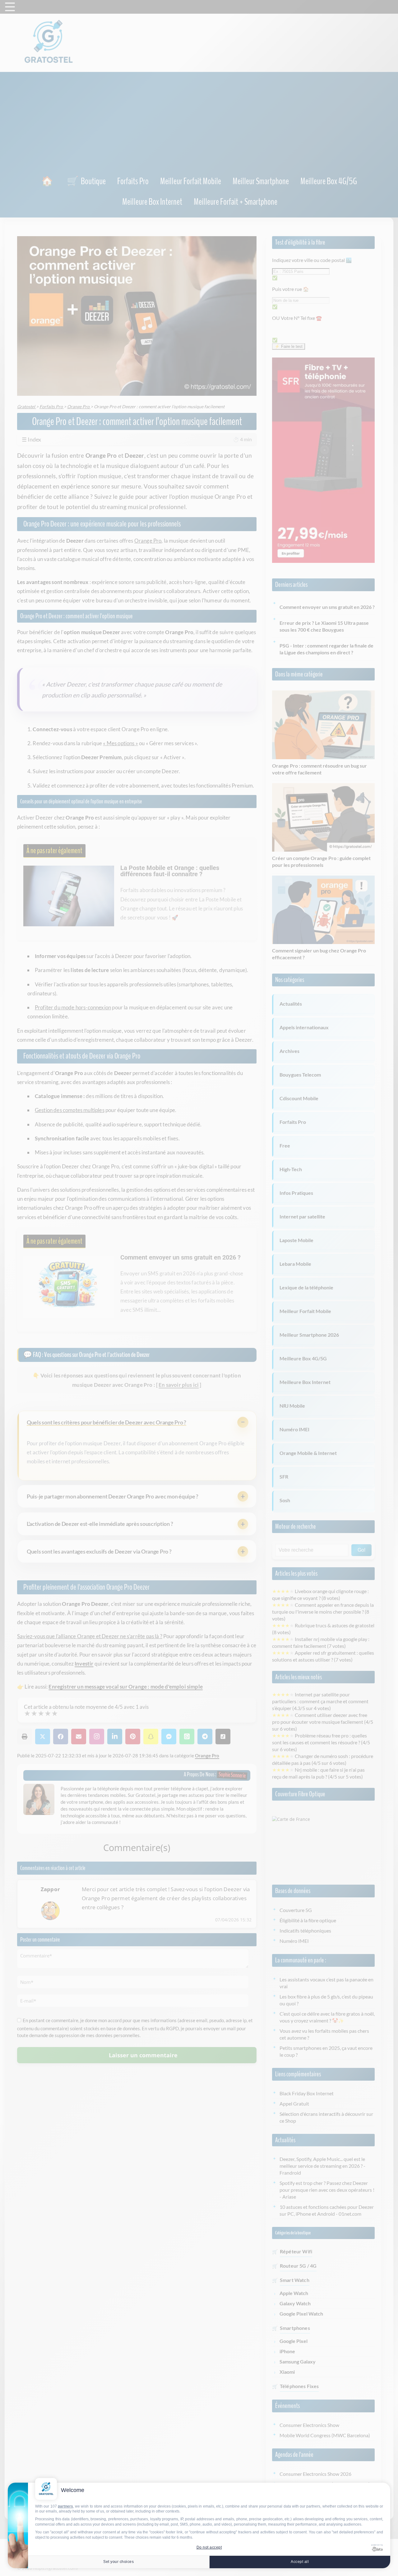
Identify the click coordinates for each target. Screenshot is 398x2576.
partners (65, 2506)
